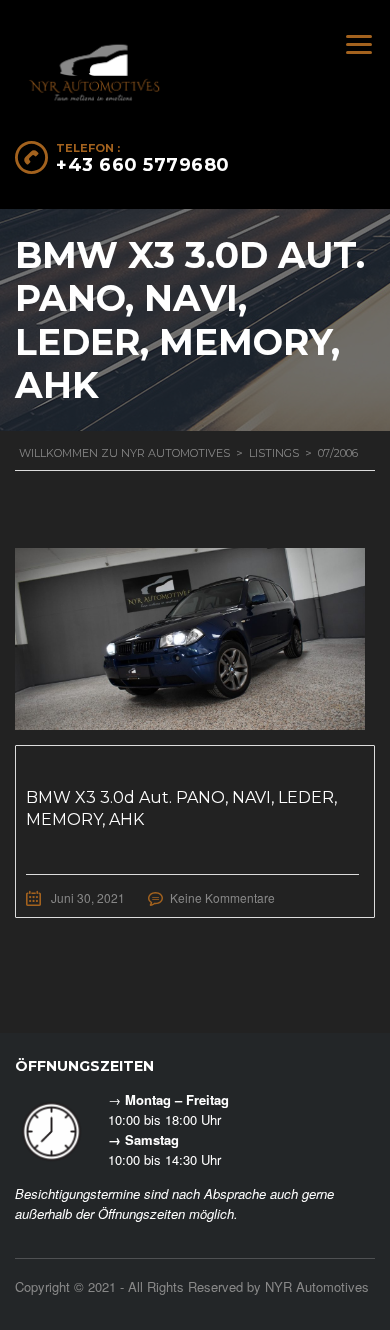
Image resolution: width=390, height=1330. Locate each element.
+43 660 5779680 (143, 165)
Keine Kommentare (222, 897)
